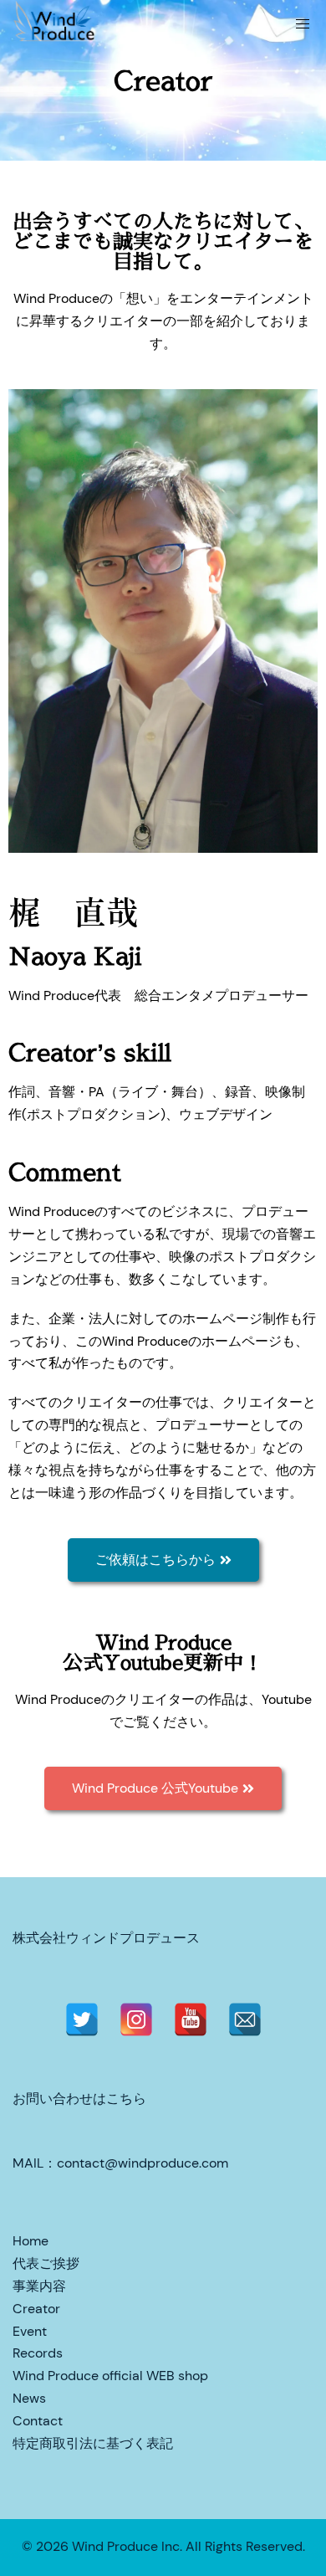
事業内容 (39, 2286)
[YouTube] (191, 2019)
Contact (38, 2421)
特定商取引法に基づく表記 (93, 2443)
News (29, 2398)
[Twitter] (82, 2019)
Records (38, 2353)
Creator (36, 2309)
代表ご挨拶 (46, 2263)
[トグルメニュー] (303, 24)
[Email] (245, 2019)
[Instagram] (136, 2019)
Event (30, 2331)
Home (31, 2241)
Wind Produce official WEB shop (110, 2376)
